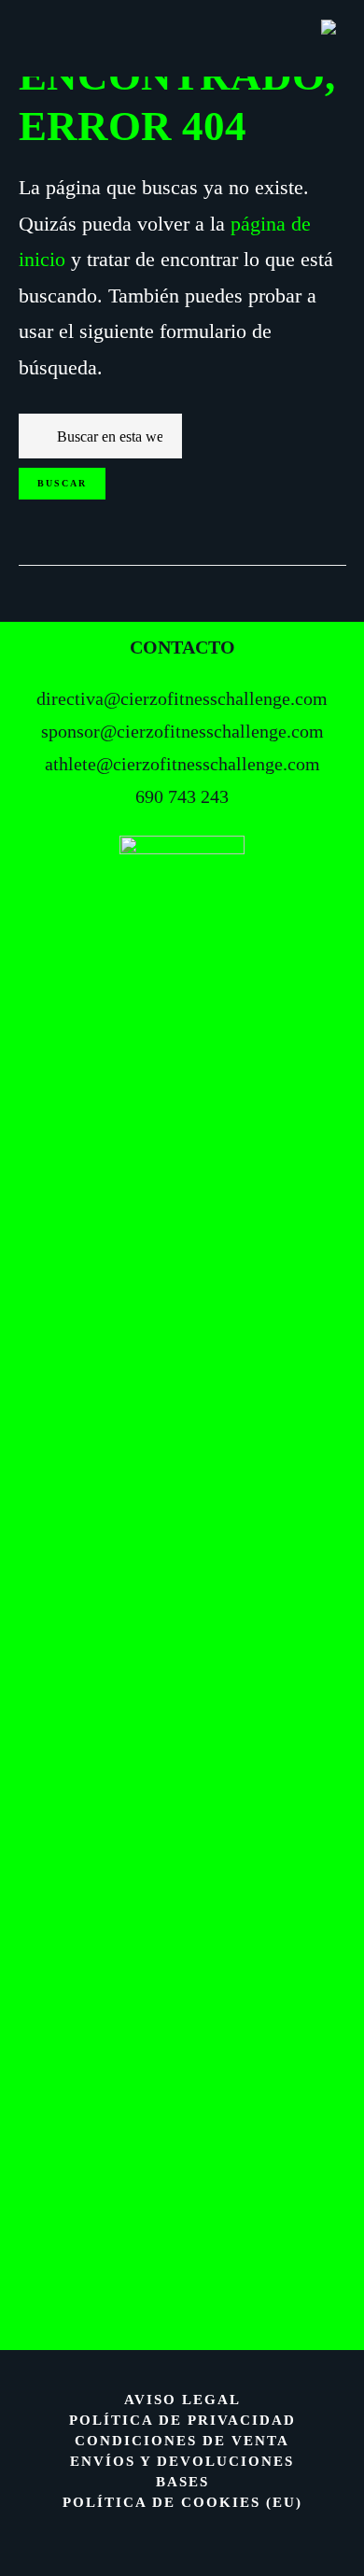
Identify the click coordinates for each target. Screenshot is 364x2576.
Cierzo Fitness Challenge (182, 33)
